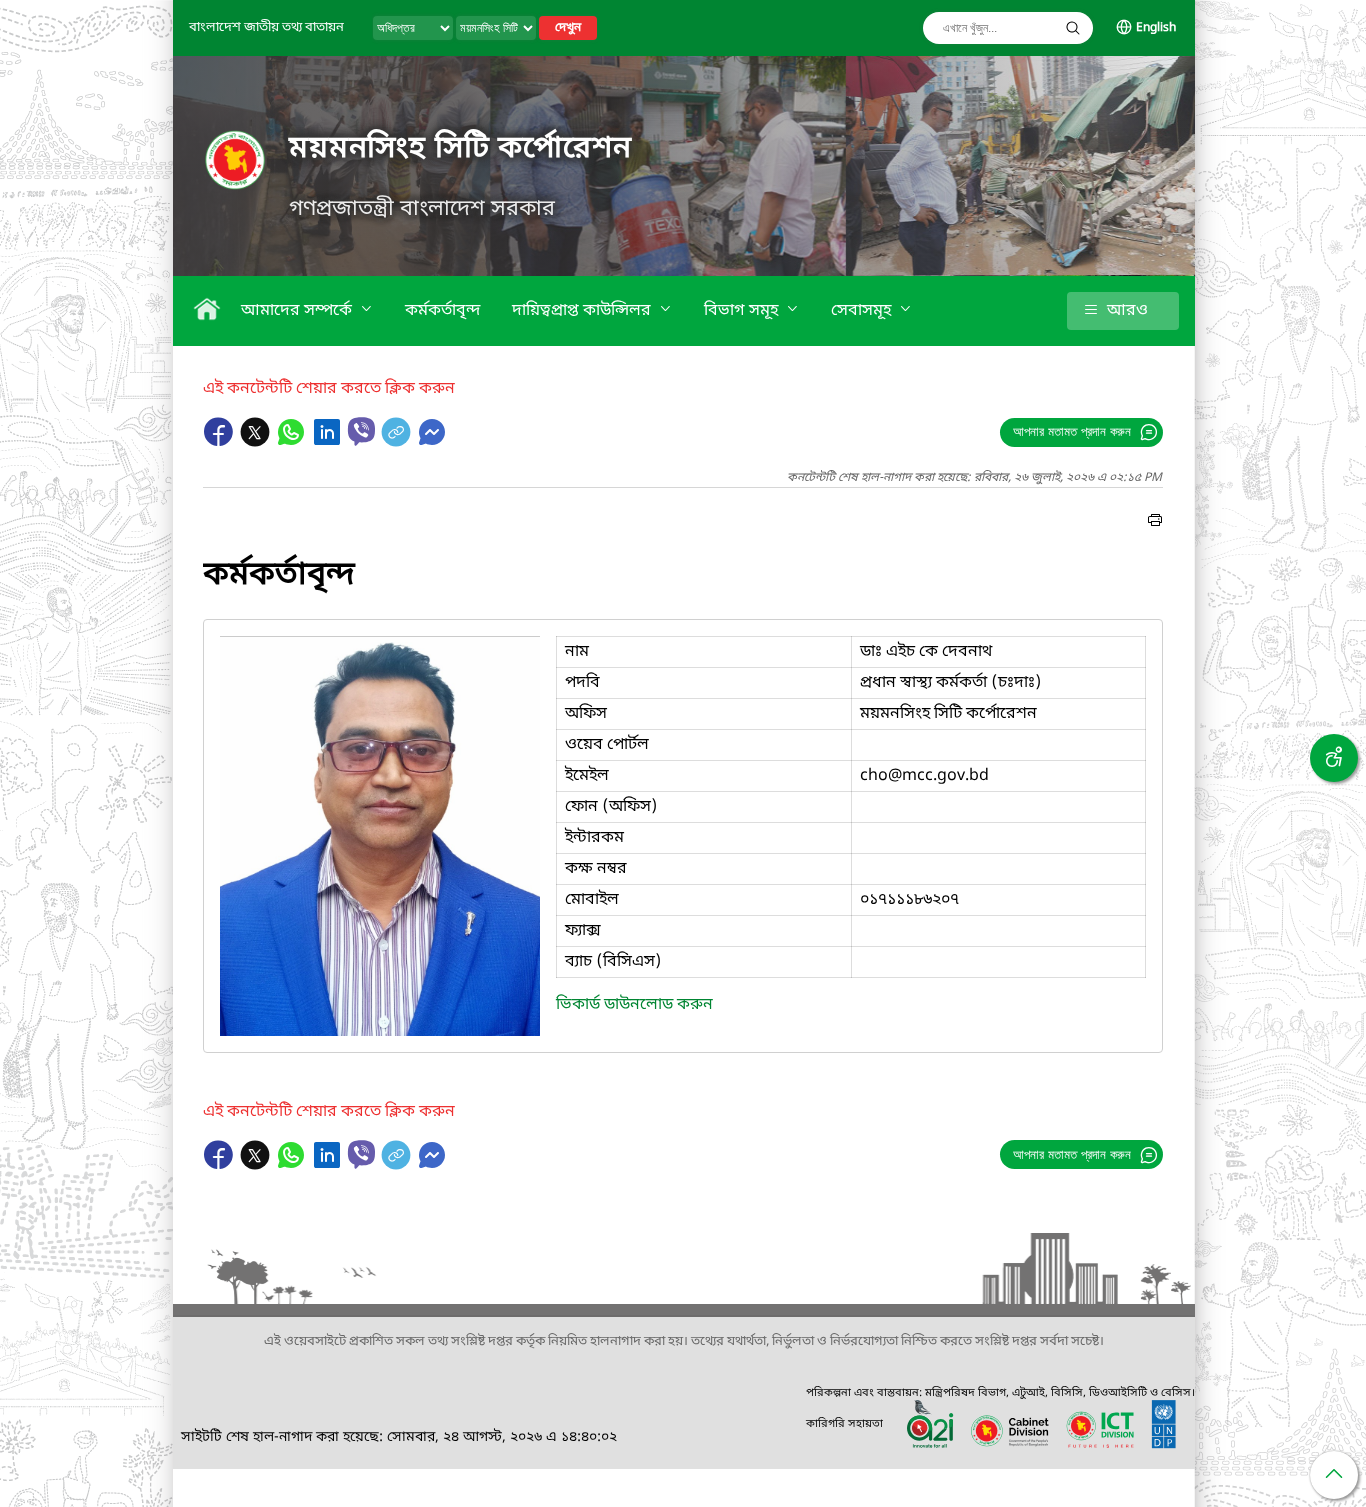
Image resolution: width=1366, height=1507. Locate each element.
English (1156, 28)
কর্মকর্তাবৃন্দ (442, 311)
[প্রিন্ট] (1155, 523)
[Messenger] (432, 442)
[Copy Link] (398, 442)
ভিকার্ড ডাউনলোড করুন (634, 1005)
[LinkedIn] (329, 442)
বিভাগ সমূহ (743, 311)
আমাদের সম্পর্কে (298, 311)
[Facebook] (221, 442)
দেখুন (568, 28)
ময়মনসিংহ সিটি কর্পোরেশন (460, 149)
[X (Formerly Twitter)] (257, 442)
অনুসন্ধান (1073, 28)
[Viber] (361, 431)
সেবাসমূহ (863, 311)
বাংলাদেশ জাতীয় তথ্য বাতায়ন (266, 27)
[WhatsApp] (293, 442)
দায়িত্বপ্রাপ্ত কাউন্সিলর (583, 311)
